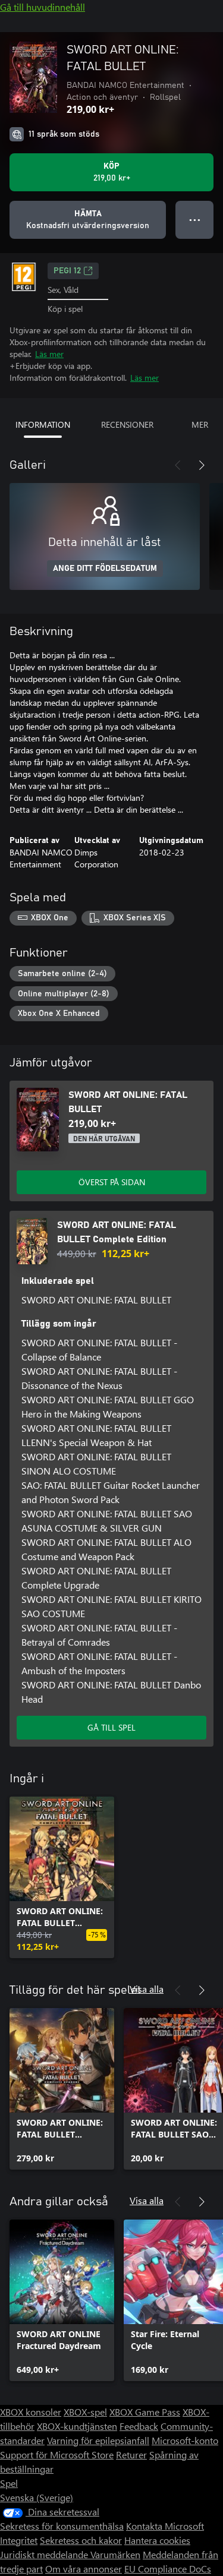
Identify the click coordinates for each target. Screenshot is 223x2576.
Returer (131, 2455)
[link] (62, 1877)
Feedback (139, 2426)
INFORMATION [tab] (43, 424)
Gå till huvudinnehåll (43, 7)
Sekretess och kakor (81, 2540)
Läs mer (49, 354)
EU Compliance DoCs (168, 2569)
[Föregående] (178, 465)
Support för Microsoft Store (57, 2455)
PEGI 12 (67, 271)
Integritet (19, 2540)
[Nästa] (202, 465)
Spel (9, 2483)
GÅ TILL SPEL (111, 1727)
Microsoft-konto (185, 2440)
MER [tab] (200, 424)
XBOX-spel (85, 2412)
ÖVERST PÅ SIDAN (112, 1182)
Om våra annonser (84, 2569)
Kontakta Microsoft (165, 2526)
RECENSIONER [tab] (127, 424)
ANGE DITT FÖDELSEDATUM (105, 569)
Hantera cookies (157, 2540)
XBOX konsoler (31, 2412)
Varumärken (115, 2554)
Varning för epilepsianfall (98, 2440)
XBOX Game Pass (145, 2412)
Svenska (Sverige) (37, 2497)
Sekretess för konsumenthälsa (62, 2526)
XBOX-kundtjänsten (77, 2426)
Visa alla (147, 1989)
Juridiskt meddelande (45, 2554)
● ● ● (195, 220)
